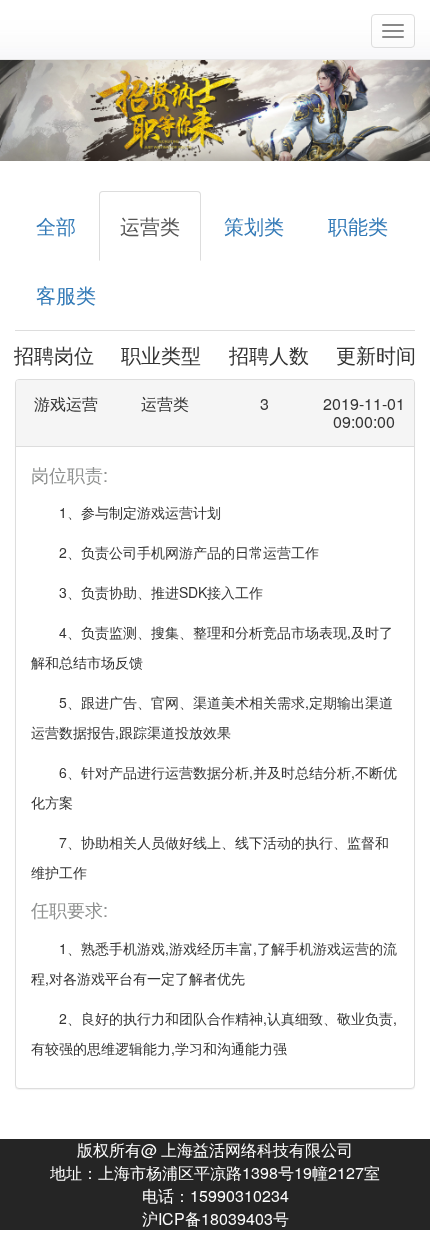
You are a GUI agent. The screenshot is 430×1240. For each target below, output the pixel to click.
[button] (215, 412)
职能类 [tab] (358, 225)
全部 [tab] (56, 225)
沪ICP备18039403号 (215, 1218)
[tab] (215, 412)
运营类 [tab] (150, 225)
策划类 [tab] (254, 225)
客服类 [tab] (66, 294)
